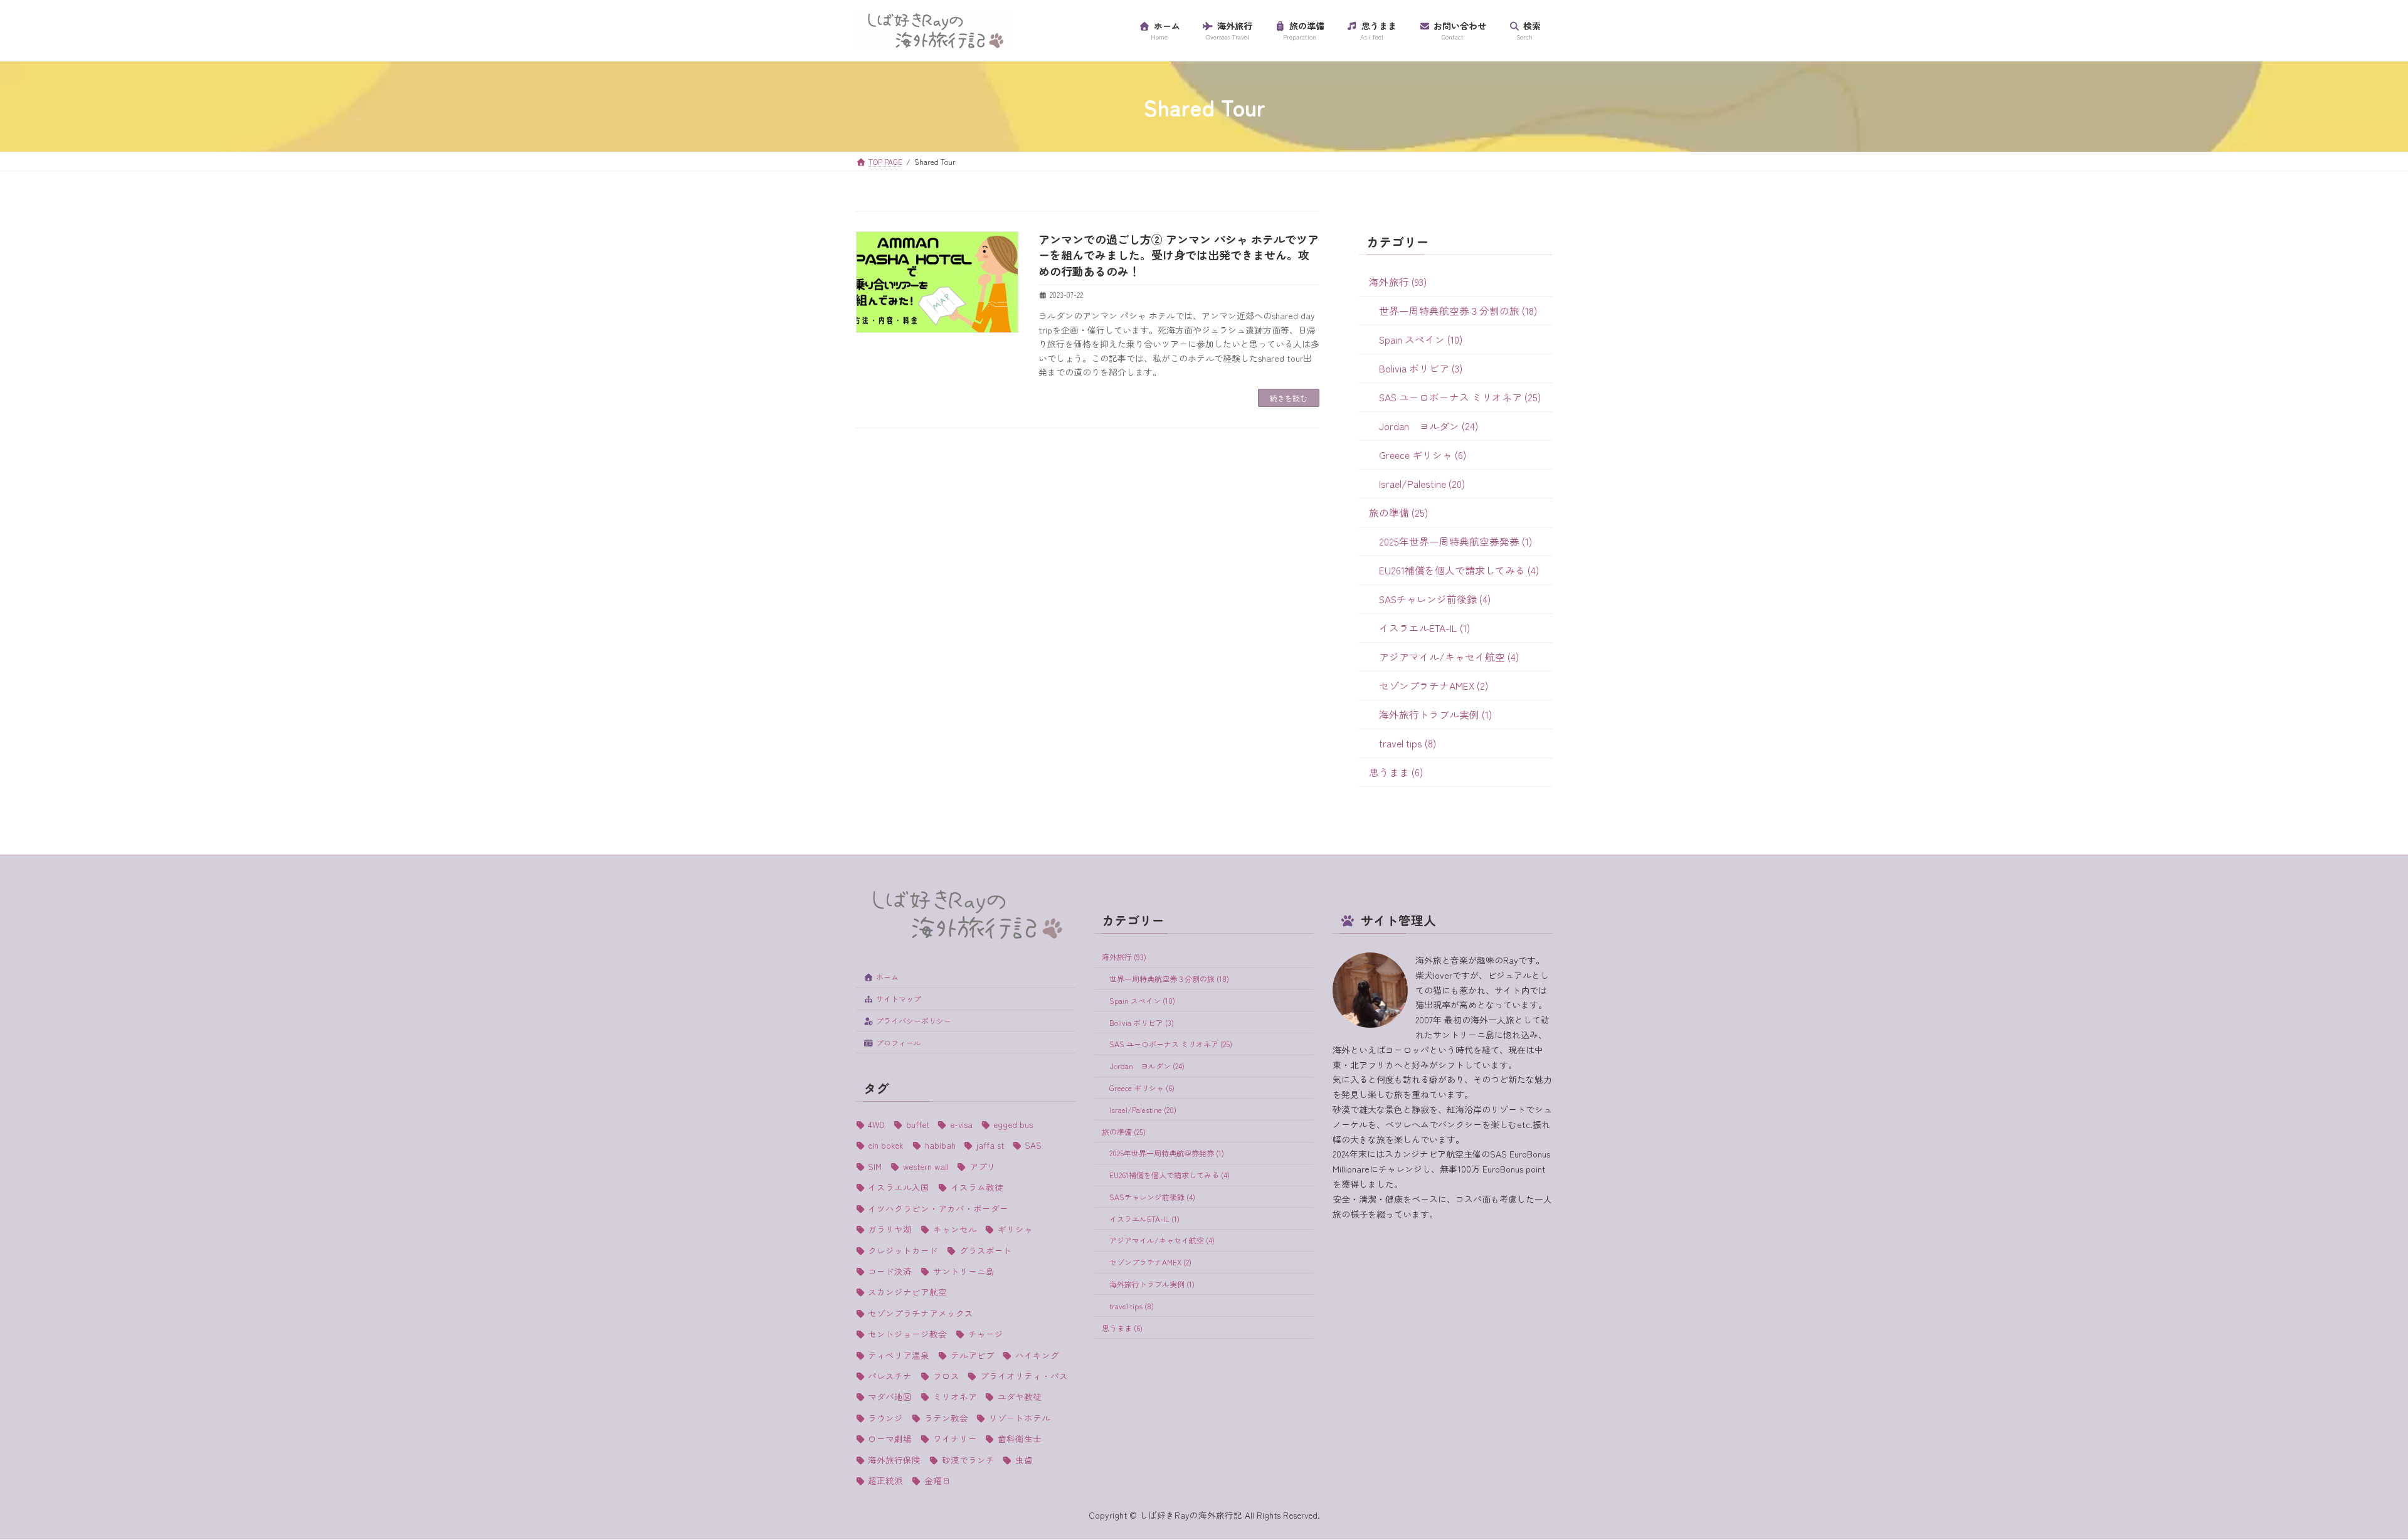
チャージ (985, 1334)
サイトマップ (899, 999)
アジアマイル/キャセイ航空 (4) (1449, 657)
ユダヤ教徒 (1019, 1397)
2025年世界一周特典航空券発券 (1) (1455, 541)
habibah (940, 1146)
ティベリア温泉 (899, 1355)
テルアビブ (972, 1355)
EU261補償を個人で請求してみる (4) (1459, 570)
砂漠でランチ (968, 1460)
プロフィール (899, 1042)
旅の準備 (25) (1398, 513)
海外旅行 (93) (1398, 282)
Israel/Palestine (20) (1422, 484)
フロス (946, 1376)
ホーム (887, 977)
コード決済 (890, 1271)
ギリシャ (1015, 1229)
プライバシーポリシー (914, 1021)
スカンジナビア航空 (907, 1292)
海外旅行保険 (894, 1460)
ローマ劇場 (890, 1438)
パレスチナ (890, 1376)
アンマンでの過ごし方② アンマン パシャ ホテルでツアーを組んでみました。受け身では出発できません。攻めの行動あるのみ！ (1179, 255)
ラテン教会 (946, 1418)
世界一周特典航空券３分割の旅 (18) (1458, 311)
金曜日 (937, 1480)
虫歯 (1024, 1460)
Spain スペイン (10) (1421, 340)
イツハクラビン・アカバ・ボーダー (938, 1208)
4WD (876, 1124)
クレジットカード (903, 1250)
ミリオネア (955, 1397)
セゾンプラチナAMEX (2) (1434, 686)
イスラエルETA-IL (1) (1424, 628)
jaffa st (990, 1146)
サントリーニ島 (964, 1271)
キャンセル (955, 1229)
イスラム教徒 (977, 1188)
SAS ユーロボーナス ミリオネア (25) (1460, 397)
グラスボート (985, 1250)
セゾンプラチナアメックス (921, 1313)
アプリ (982, 1166)
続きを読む (1289, 398)
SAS (1033, 1146)
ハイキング (1037, 1355)
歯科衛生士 (1019, 1438)
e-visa (961, 1124)
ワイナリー (955, 1438)
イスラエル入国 (899, 1188)
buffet (917, 1124)
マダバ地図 (890, 1397)
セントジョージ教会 (907, 1334)
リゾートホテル (1019, 1418)
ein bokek (886, 1146)
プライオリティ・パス (1024, 1376)
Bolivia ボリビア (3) (1421, 368)
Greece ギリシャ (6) (1423, 455)
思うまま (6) (1396, 772)
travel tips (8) (1407, 743)
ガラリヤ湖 (890, 1229)
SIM (875, 1166)
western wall (926, 1166)
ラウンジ (885, 1418)
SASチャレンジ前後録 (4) (1435, 599)
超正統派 (885, 1480)
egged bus (1013, 1124)
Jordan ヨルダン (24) (1428, 426)
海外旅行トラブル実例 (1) (1435, 715)
